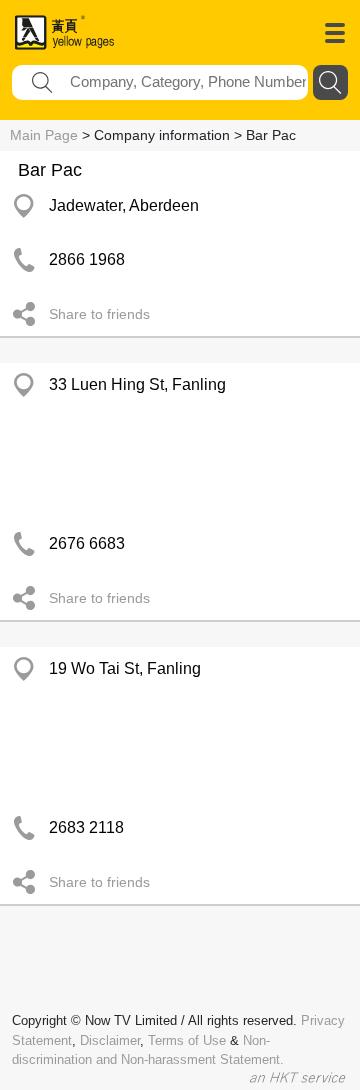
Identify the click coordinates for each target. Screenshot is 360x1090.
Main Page (44, 135)
